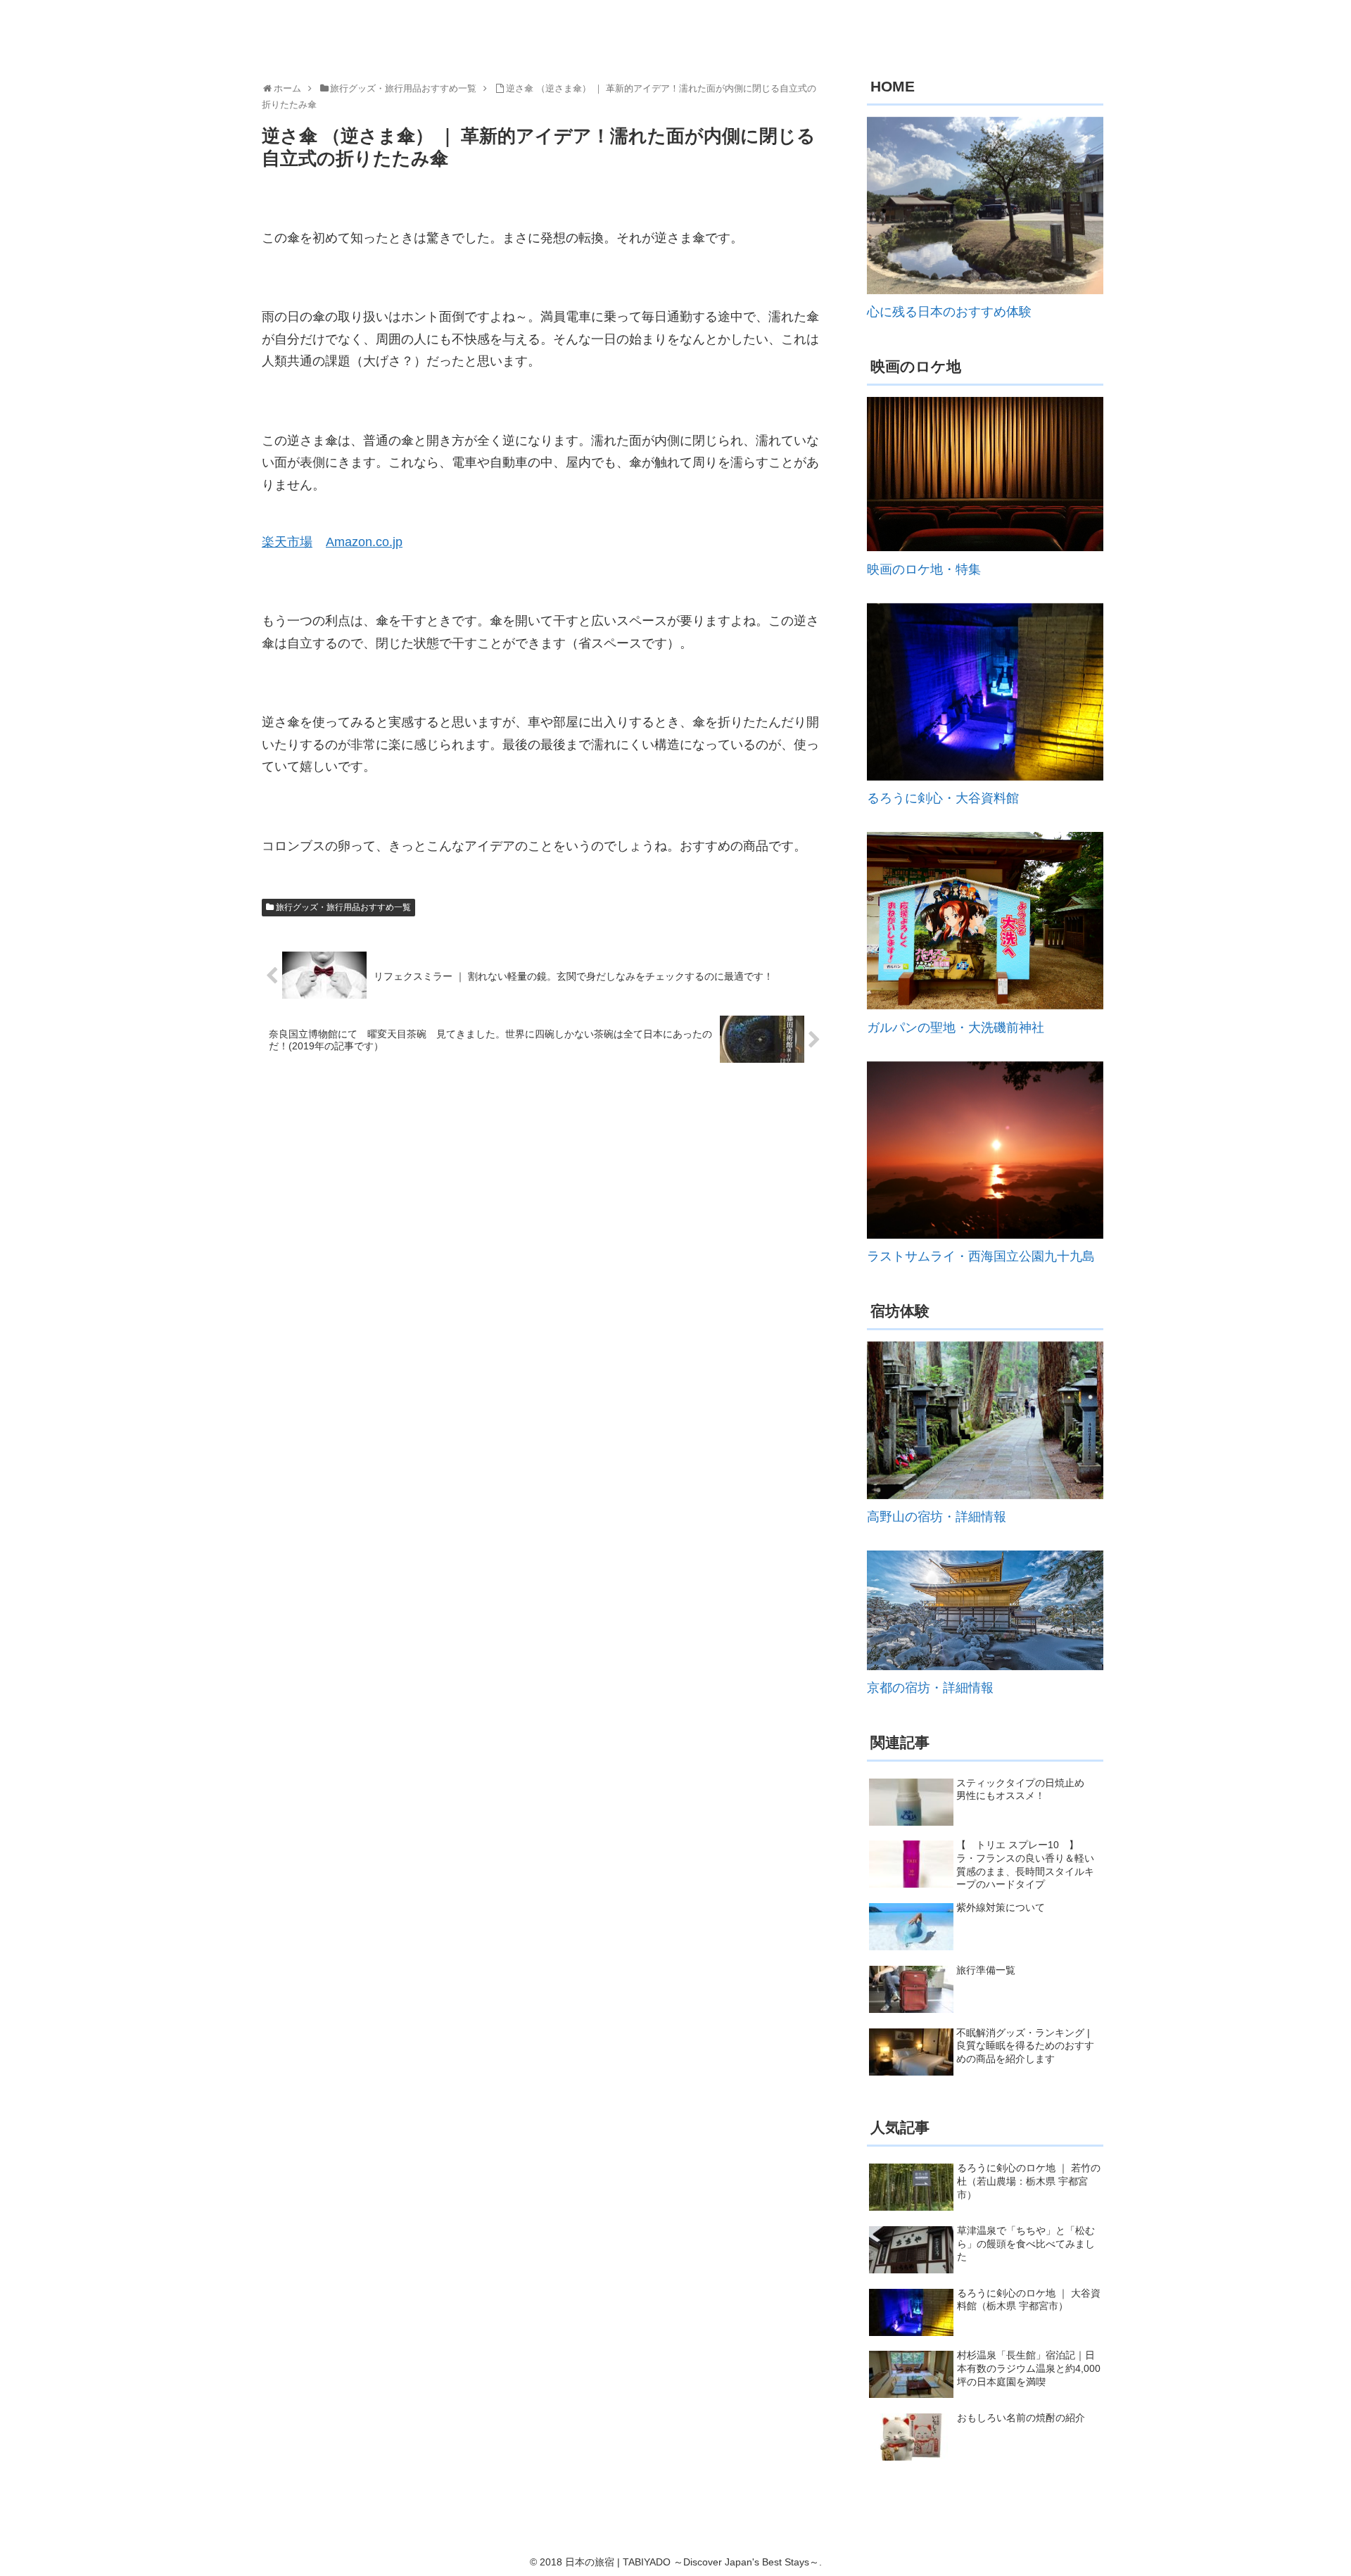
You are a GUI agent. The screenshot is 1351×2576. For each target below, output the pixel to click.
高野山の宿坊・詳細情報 (937, 1517)
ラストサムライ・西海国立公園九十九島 (981, 1256)
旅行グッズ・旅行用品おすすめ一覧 (343, 907)
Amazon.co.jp (364, 542)
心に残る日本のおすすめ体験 (949, 312)
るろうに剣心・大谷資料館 (943, 798)
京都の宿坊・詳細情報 (930, 1688)
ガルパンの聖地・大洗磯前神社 (956, 1028)
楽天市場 (287, 542)
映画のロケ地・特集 (924, 569)
